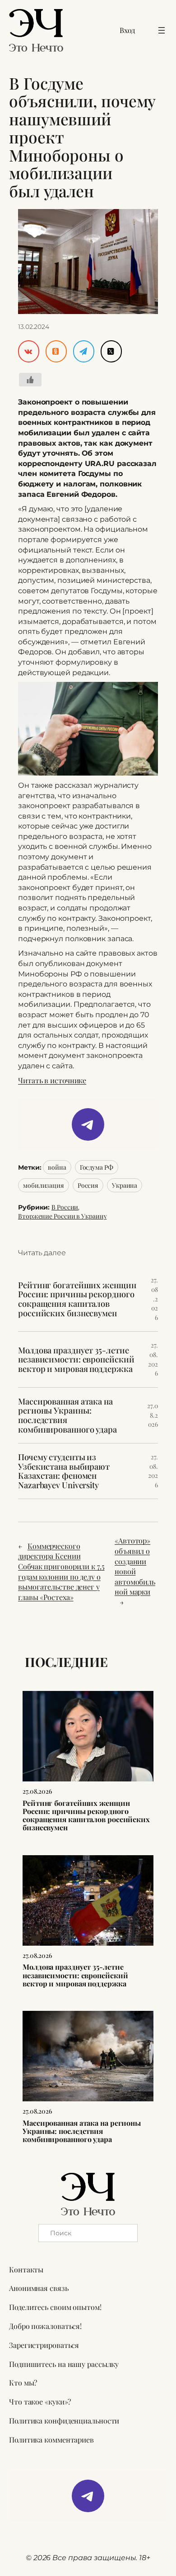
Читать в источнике (52, 1080)
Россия (88, 1185)
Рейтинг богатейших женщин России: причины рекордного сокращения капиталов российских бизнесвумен (77, 1299)
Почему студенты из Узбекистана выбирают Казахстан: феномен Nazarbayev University (64, 1471)
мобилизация (44, 1185)
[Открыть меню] (162, 30)
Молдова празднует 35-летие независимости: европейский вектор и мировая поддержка (76, 1360)
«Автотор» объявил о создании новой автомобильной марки (135, 1566)
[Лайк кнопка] (30, 380)
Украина (125, 1185)
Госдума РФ (97, 1167)
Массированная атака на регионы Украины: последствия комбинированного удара (67, 1415)
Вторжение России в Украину (62, 1216)
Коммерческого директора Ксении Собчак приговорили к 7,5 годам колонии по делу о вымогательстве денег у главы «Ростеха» (61, 1571)
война (57, 1167)
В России (65, 1207)
